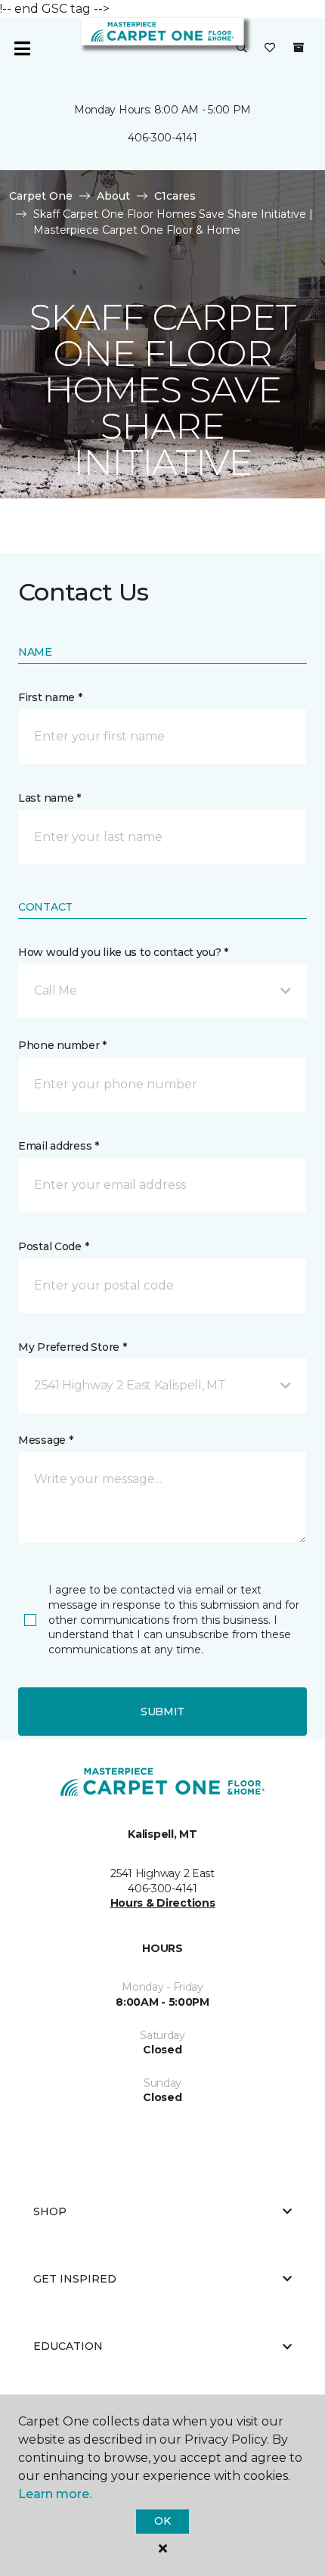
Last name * (50, 798)
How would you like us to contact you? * (123, 952)
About (113, 196)
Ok (162, 2521)
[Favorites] (270, 48)
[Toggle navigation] (22, 48)
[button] (242, 48)
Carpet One (41, 196)
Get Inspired (75, 2279)
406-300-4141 (162, 138)
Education (68, 2346)
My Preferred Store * (72, 1347)
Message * (45, 1440)
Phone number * (62, 1045)
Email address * (59, 1146)
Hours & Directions (163, 1903)
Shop (50, 2211)
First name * (50, 697)
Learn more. (55, 2494)
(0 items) (299, 48)
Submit (162, 1712)
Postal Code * (53, 1246)
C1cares (175, 196)
